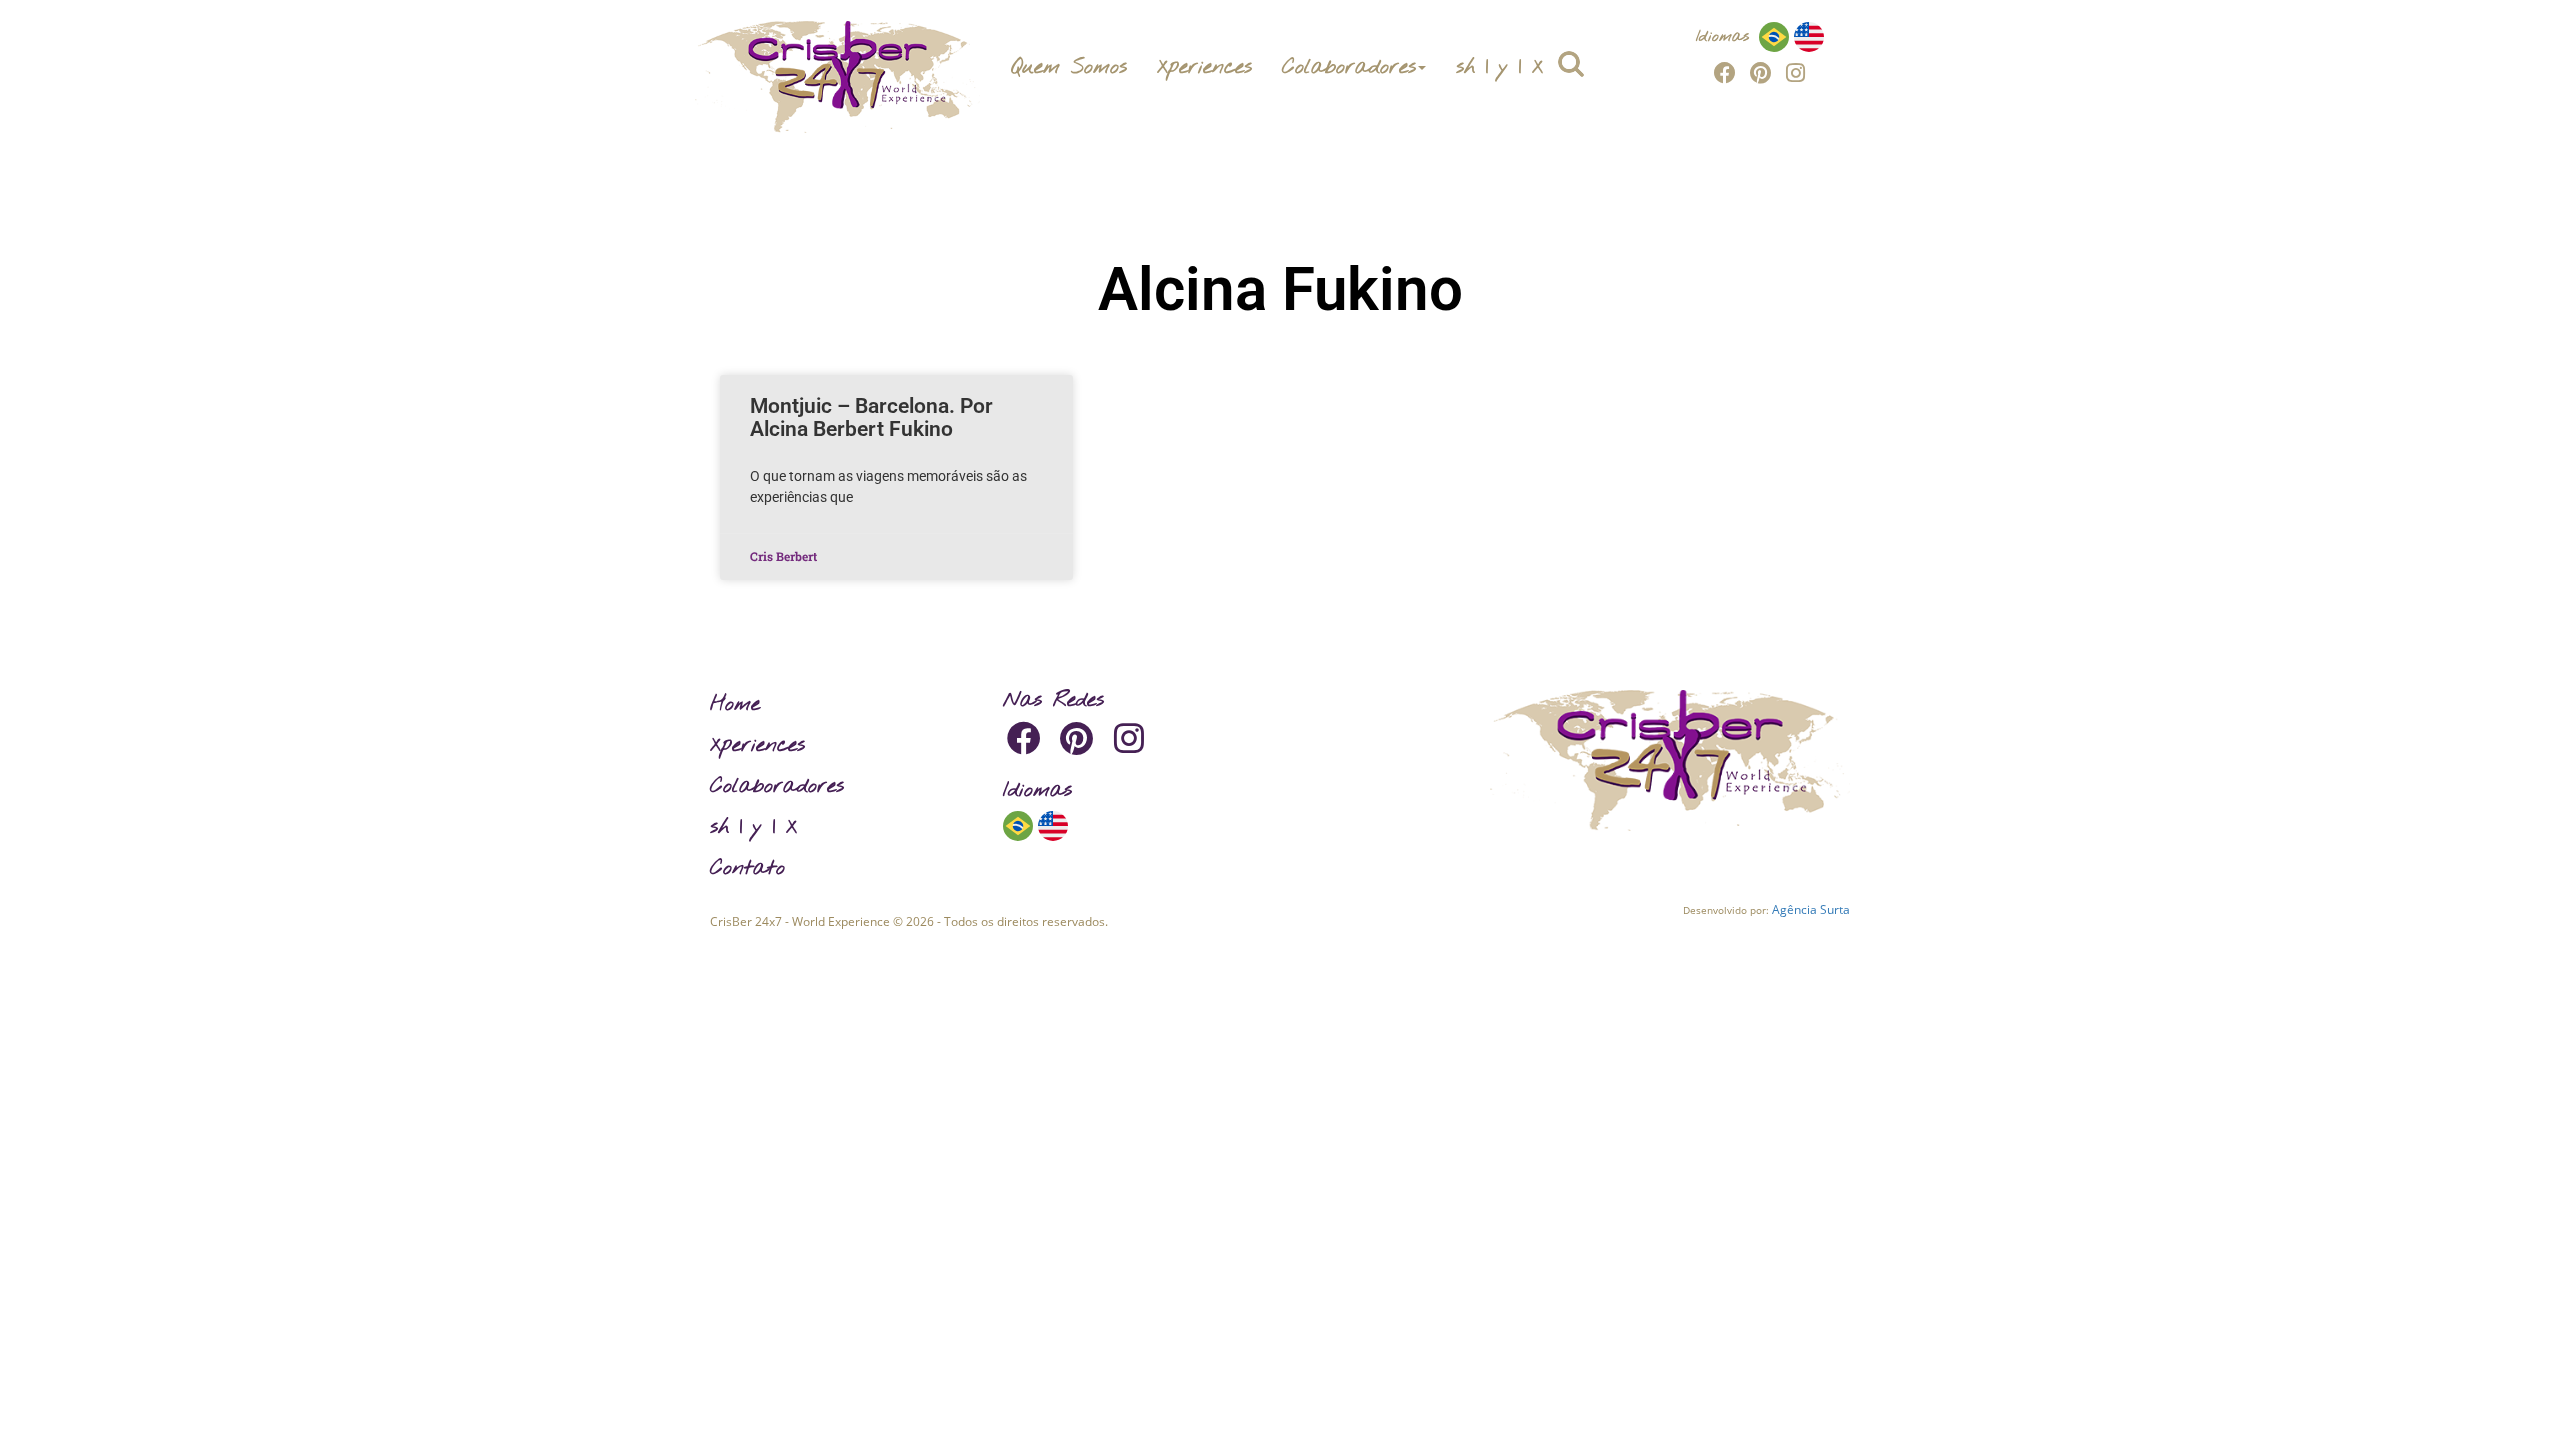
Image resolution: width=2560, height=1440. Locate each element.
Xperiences (1204, 67)
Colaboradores (1349, 67)
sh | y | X (1499, 67)
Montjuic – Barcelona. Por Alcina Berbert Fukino (871, 417)
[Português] (1774, 36)
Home (735, 704)
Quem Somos (1068, 67)
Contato (747, 868)
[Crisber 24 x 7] (837, 77)
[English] (1809, 36)
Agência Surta (1811, 909)
